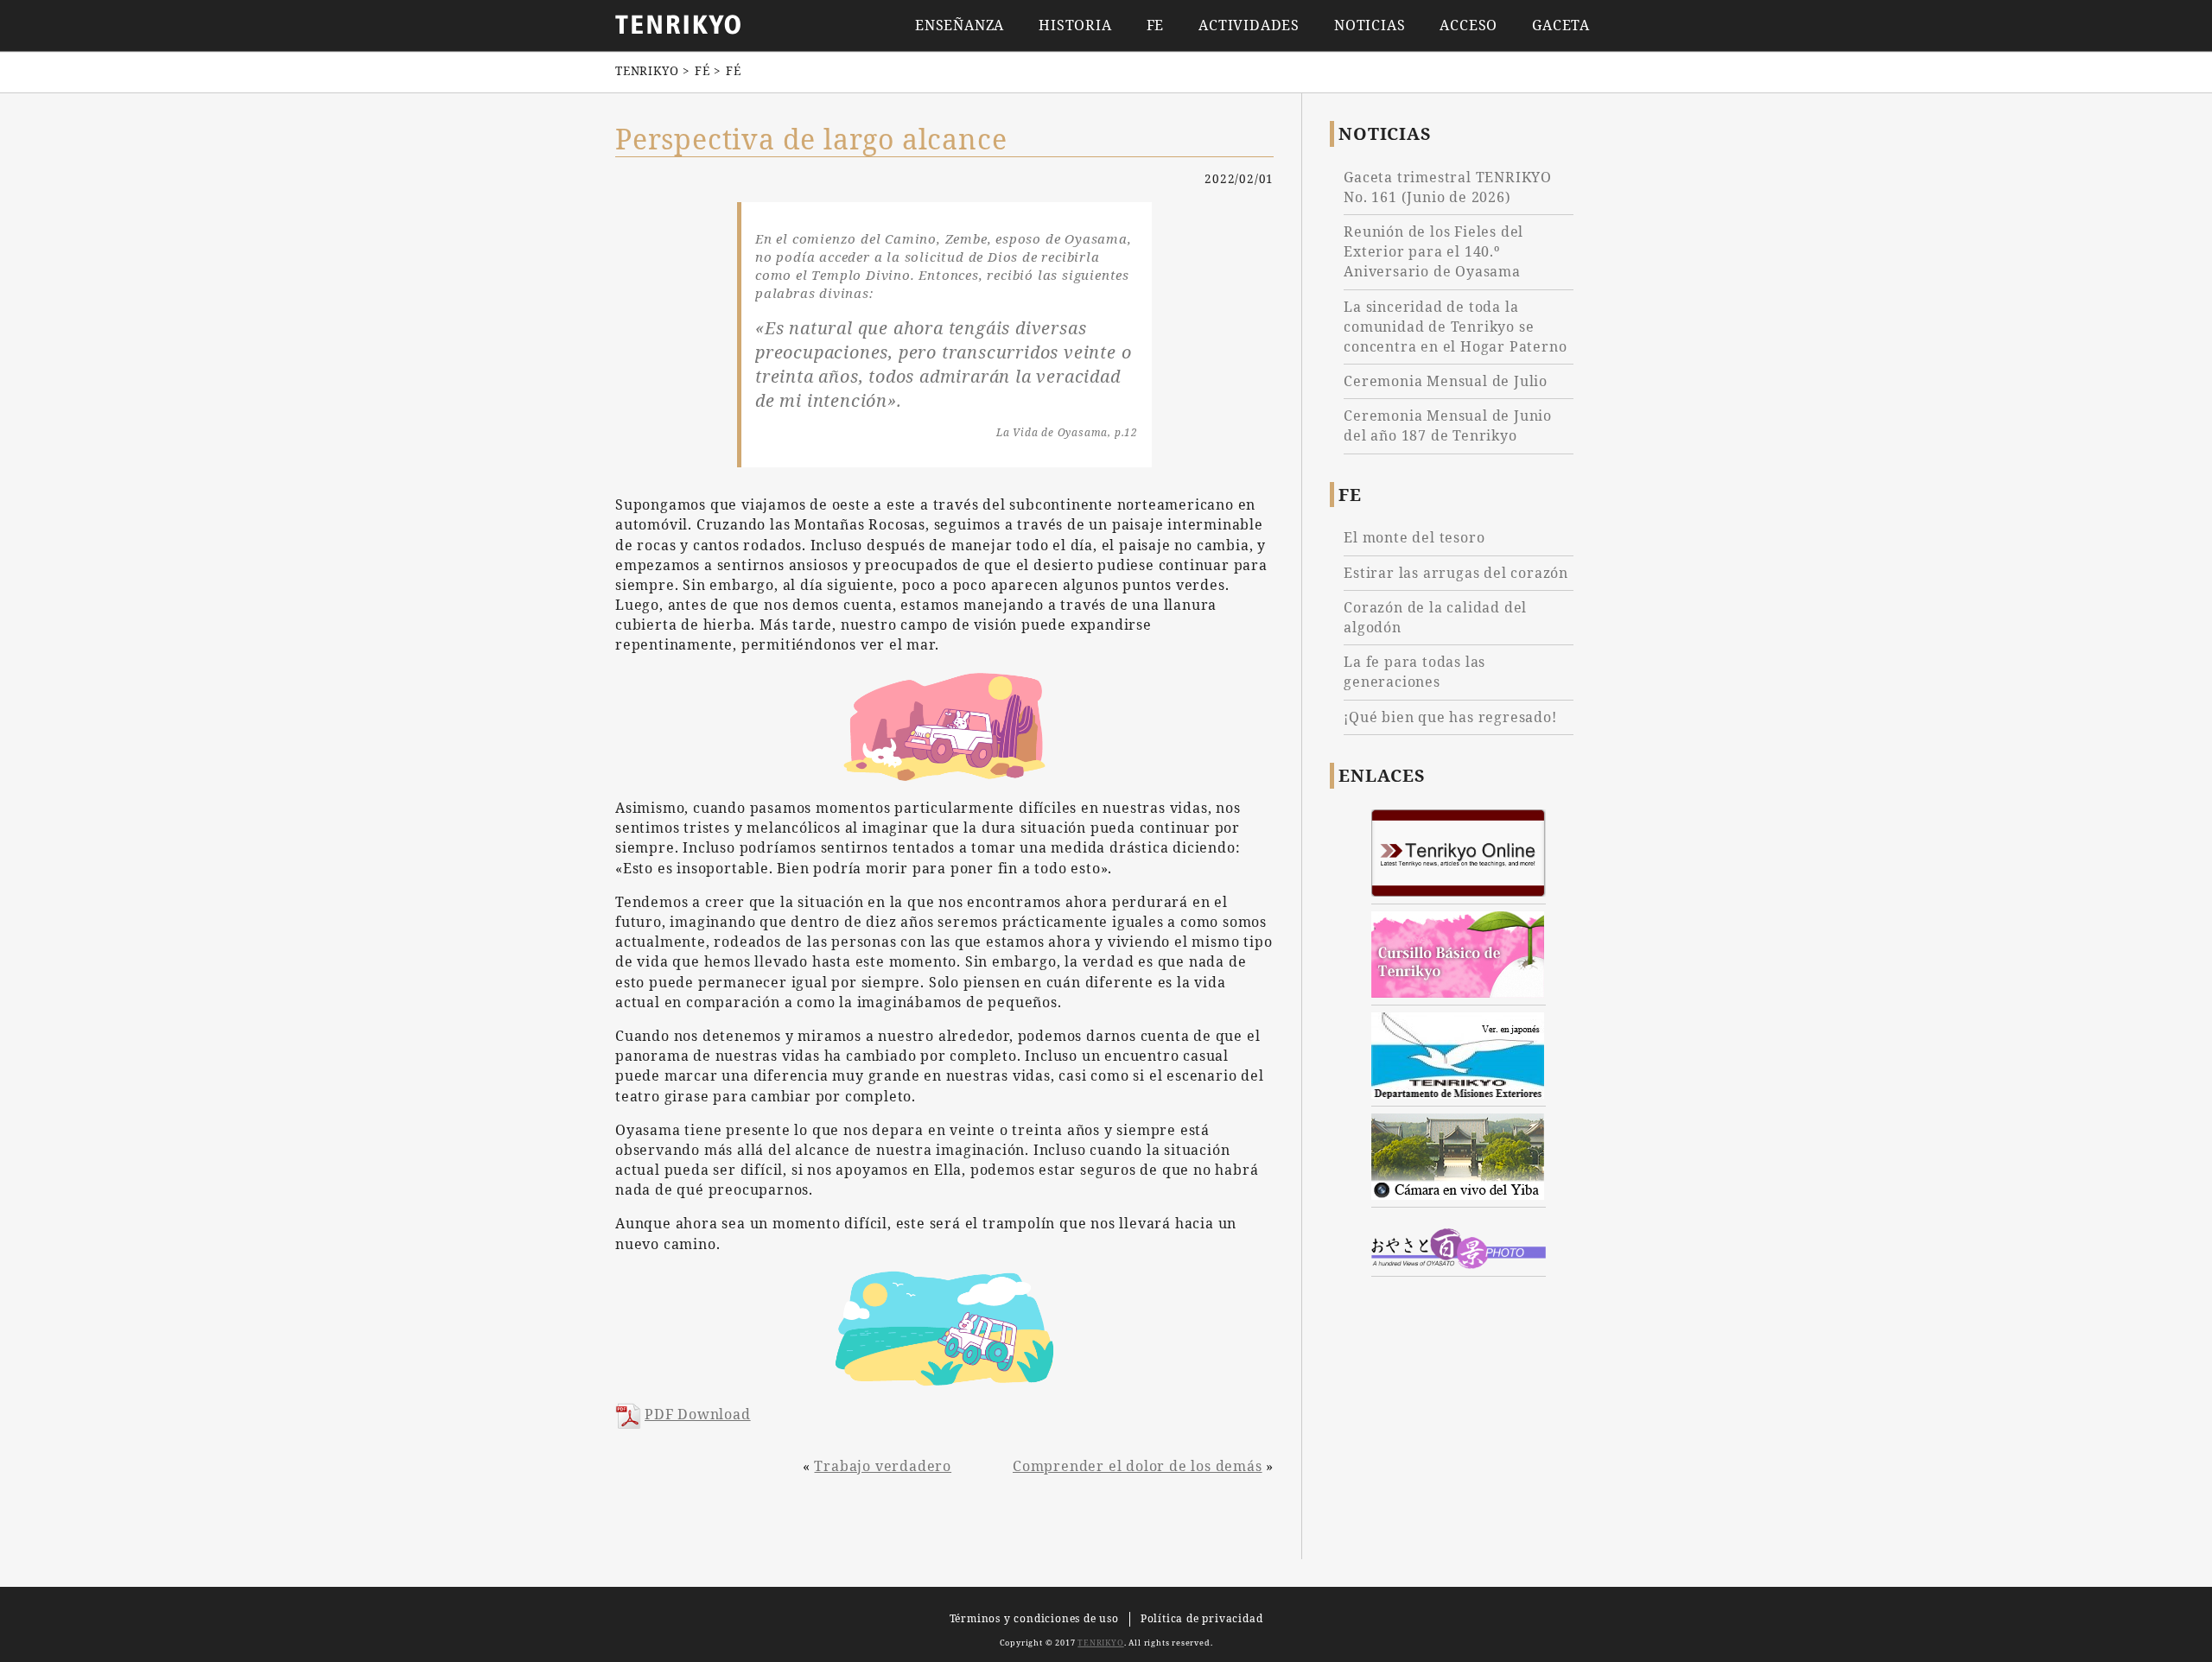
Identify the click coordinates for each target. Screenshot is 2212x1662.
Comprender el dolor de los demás (1138, 1466)
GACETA (1561, 25)
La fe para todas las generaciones (1414, 672)
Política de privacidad (1202, 1618)
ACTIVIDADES (1249, 25)
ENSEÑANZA (960, 25)
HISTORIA (1075, 25)
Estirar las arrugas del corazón (1456, 573)
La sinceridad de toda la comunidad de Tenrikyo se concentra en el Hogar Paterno (1455, 327)
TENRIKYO (1100, 1643)
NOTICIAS (1370, 25)
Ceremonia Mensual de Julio (1446, 381)
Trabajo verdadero (883, 1466)
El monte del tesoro (1414, 537)
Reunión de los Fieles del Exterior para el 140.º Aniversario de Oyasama (1433, 251)
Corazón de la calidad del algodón (1435, 617)
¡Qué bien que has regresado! (1450, 717)
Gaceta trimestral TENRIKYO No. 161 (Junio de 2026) (1448, 187)
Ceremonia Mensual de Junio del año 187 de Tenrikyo (1448, 425)
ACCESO (1468, 25)
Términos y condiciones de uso (1034, 1618)
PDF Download (698, 1414)
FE (1156, 25)
